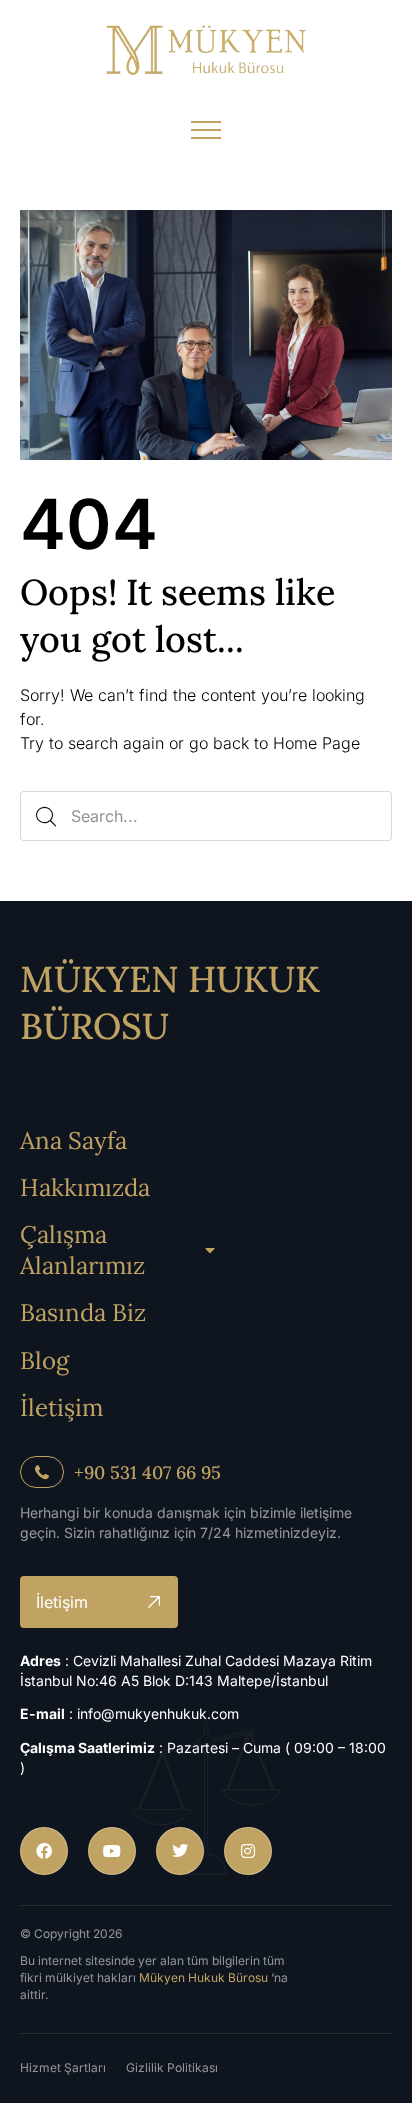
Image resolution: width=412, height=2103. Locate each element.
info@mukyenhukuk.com (158, 1713)
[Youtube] (112, 1851)
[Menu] (206, 130)
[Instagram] (248, 1851)
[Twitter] (180, 1851)
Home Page (316, 743)
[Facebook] (44, 1851)
